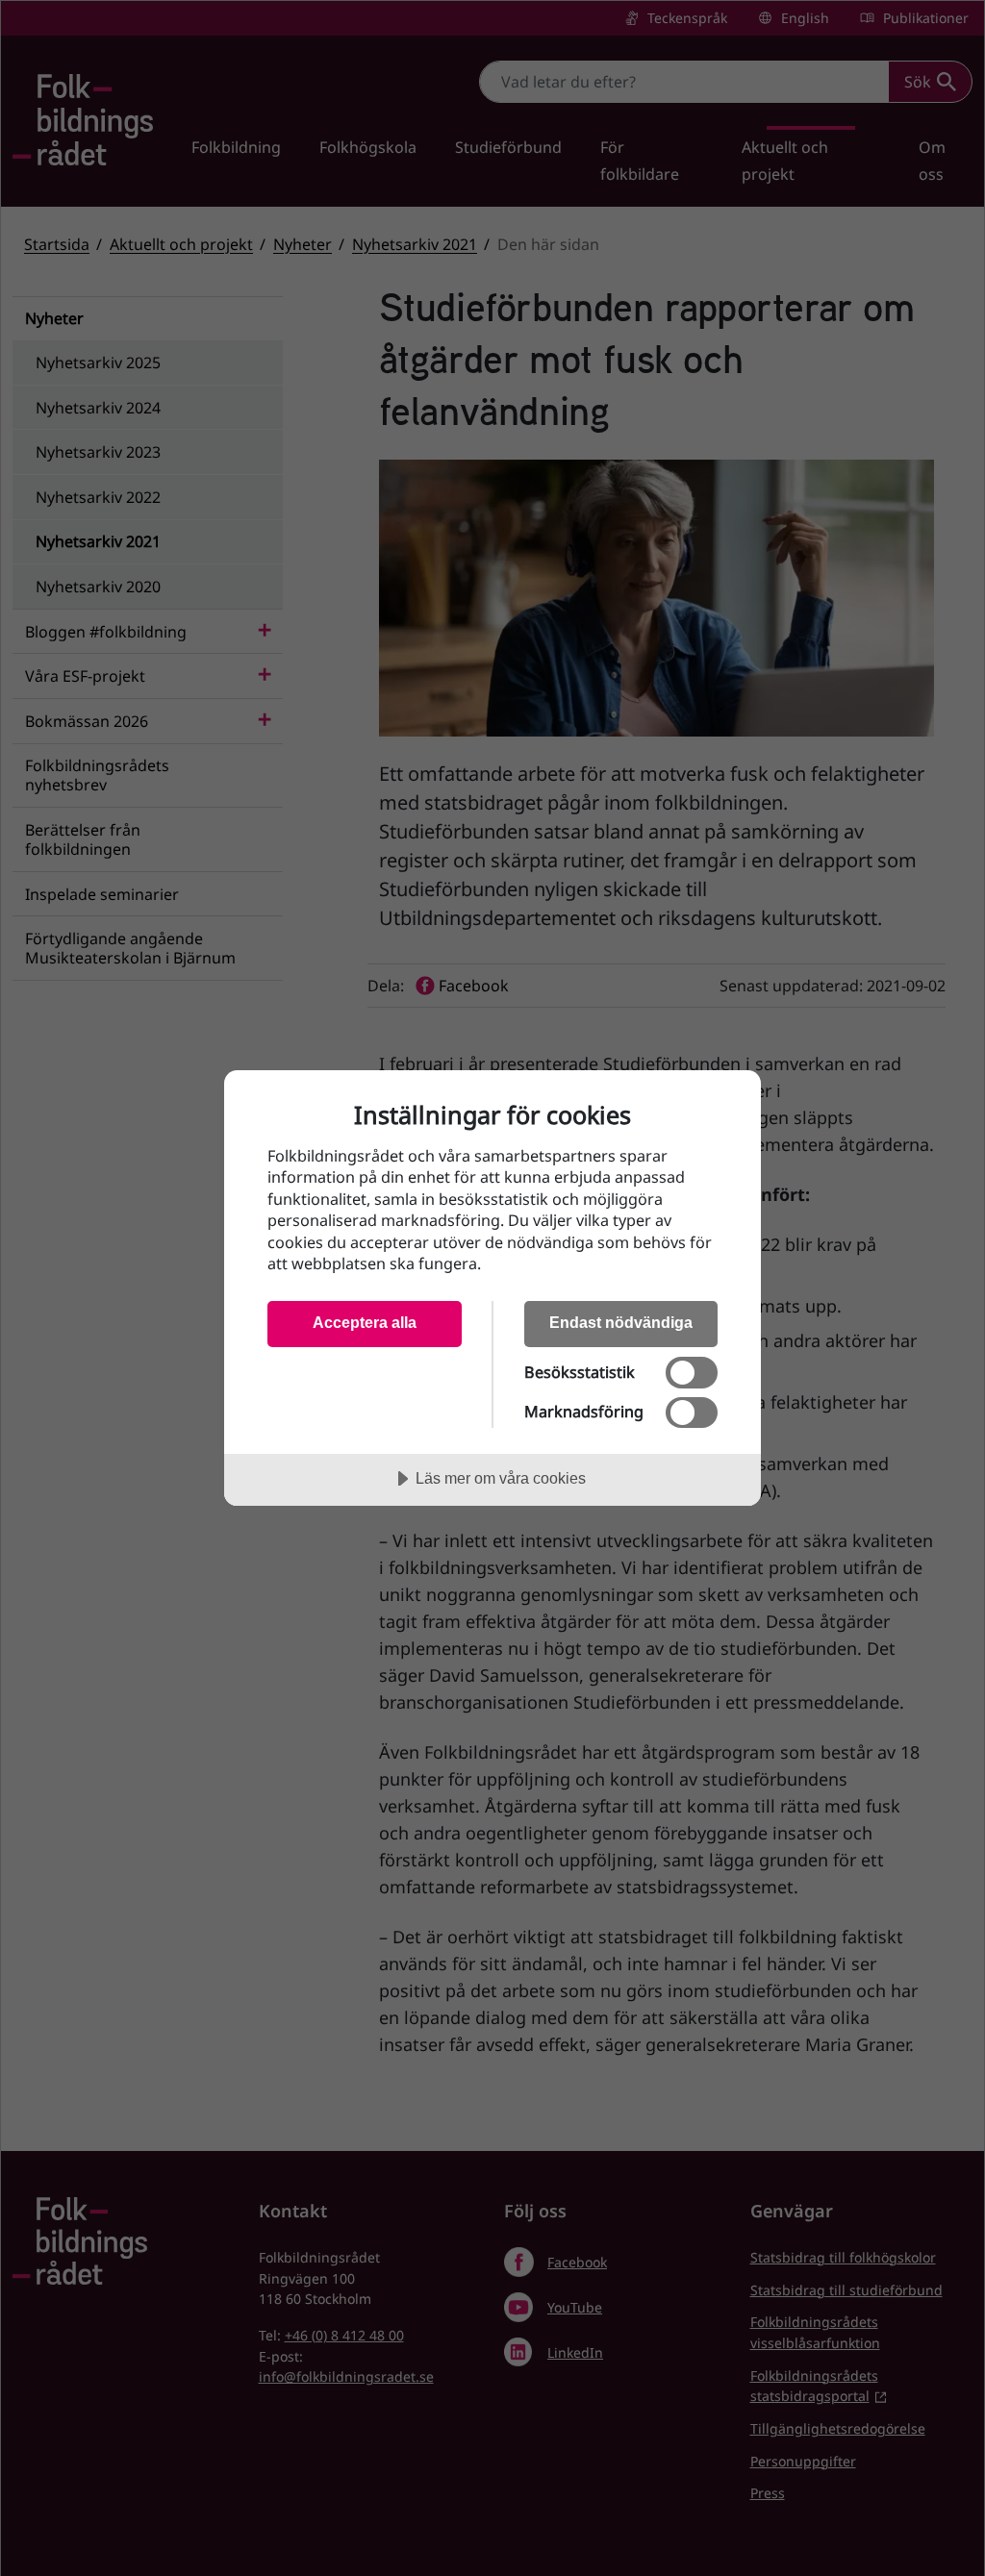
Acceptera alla (365, 1322)
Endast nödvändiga (621, 1322)
